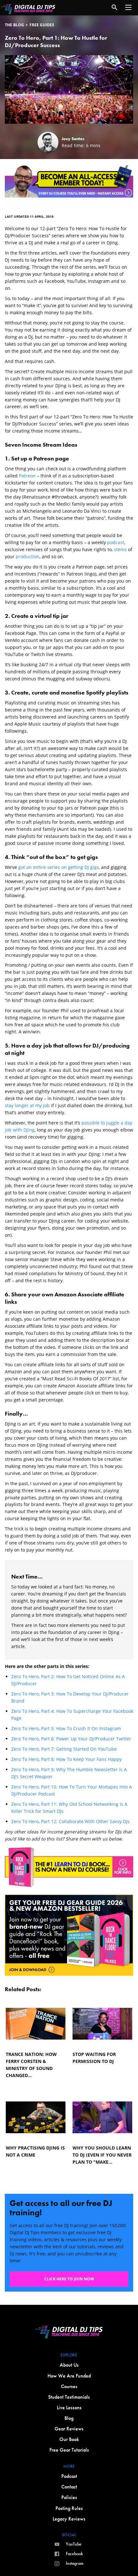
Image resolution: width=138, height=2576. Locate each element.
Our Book (69, 2439)
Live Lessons (69, 2408)
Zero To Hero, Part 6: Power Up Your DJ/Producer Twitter (72, 1739)
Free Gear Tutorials (69, 2450)
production (28, 556)
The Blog (14, 25)
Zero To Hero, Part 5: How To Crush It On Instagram (67, 1728)
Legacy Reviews (69, 2519)
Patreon (27, 476)
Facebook (74, 2554)
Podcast (69, 2476)
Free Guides (42, 25)
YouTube (74, 2544)
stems (120, 549)
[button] (128, 7)
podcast (116, 542)
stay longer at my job (27, 1105)
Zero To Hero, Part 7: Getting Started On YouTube (65, 1749)
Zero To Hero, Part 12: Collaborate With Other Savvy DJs (71, 1821)
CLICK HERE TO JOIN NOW (69, 2279)
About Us (69, 2365)
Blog (69, 2418)
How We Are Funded (69, 2376)
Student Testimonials (69, 2397)
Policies (69, 2497)
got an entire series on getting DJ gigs (59, 867)
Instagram (75, 2563)
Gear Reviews (69, 2429)
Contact (69, 2487)
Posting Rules (69, 2508)
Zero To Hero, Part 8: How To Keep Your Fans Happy (67, 1759)
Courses (69, 2386)
